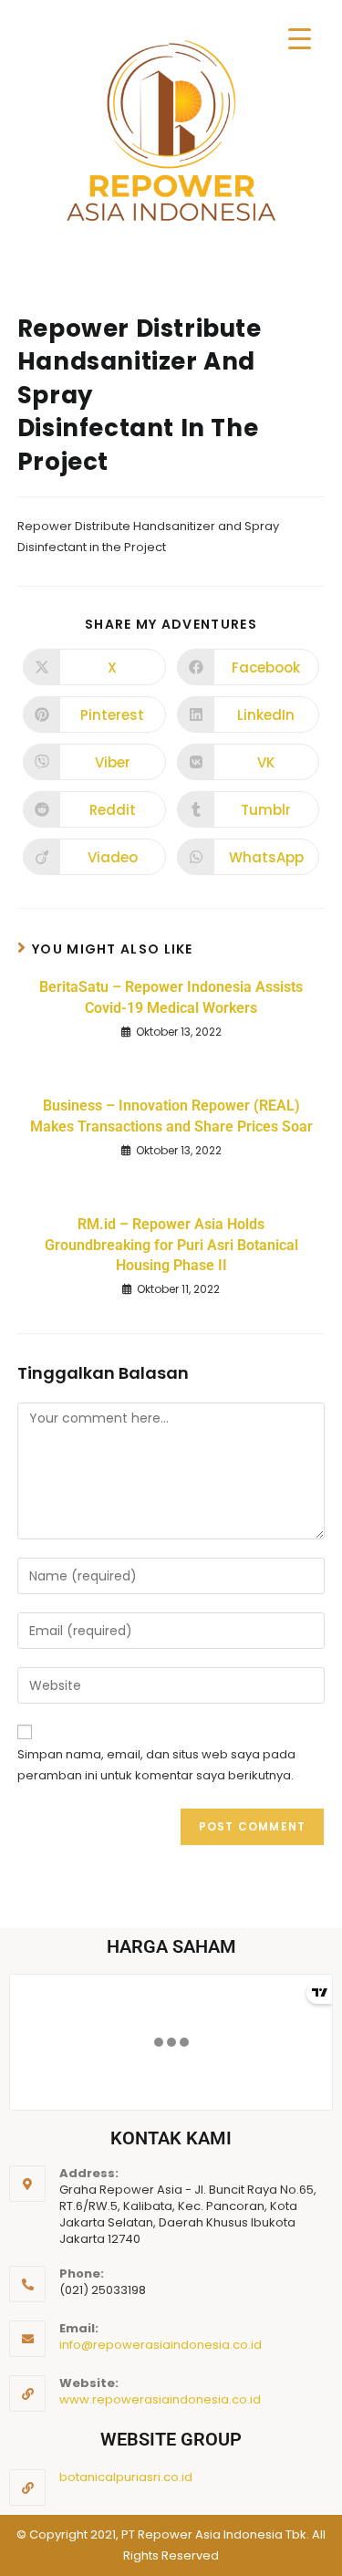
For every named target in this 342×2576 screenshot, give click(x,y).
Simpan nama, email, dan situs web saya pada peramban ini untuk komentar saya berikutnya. (156, 1765)
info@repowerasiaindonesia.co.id (161, 2345)
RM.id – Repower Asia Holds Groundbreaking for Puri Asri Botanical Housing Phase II (171, 1245)
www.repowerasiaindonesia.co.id (160, 2399)
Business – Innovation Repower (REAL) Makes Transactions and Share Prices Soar (171, 1116)
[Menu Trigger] (300, 39)
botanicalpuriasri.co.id (126, 2477)
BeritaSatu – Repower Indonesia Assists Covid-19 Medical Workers (171, 997)
